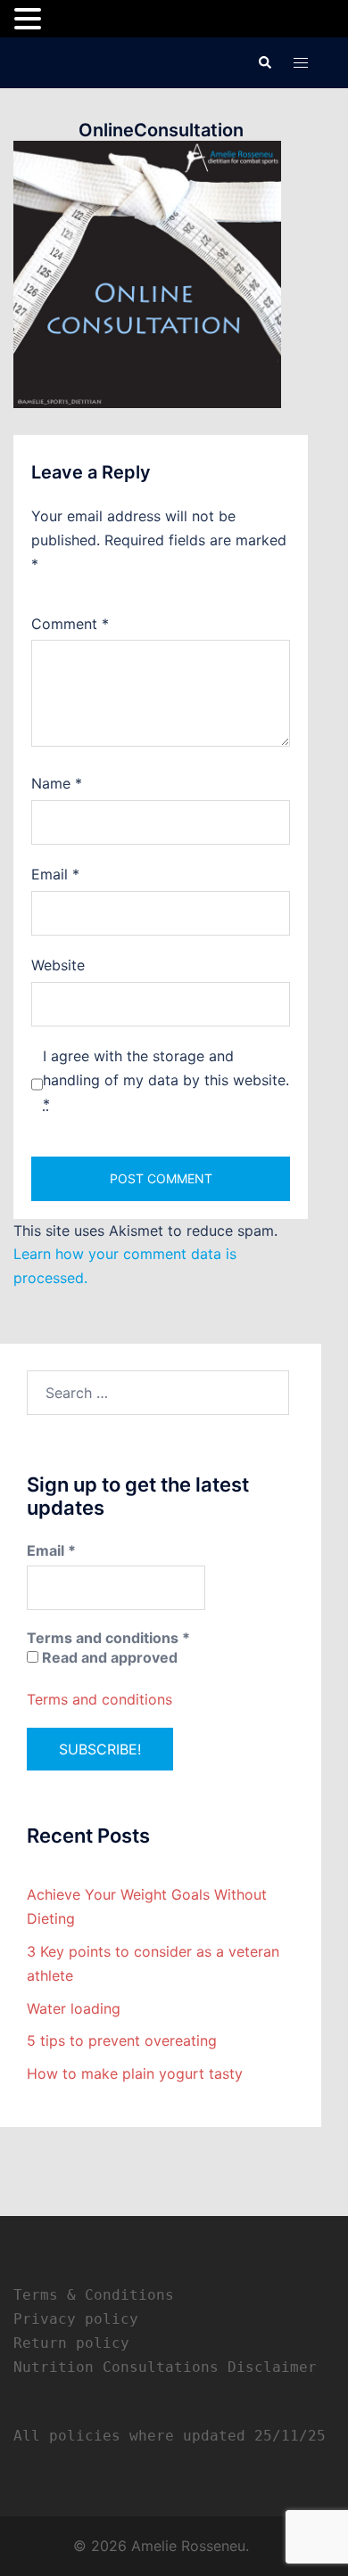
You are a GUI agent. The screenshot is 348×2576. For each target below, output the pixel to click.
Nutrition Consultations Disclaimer (165, 2367)
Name (57, 783)
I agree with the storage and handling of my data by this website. (166, 1080)
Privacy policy (76, 2319)
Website (58, 965)
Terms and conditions (99, 1699)
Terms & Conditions (94, 2295)
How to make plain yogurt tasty (135, 2073)
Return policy (71, 2343)
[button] (264, 62)
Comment (70, 624)
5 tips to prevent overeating (122, 2040)
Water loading (74, 2008)
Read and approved (108, 1657)
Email (55, 874)
